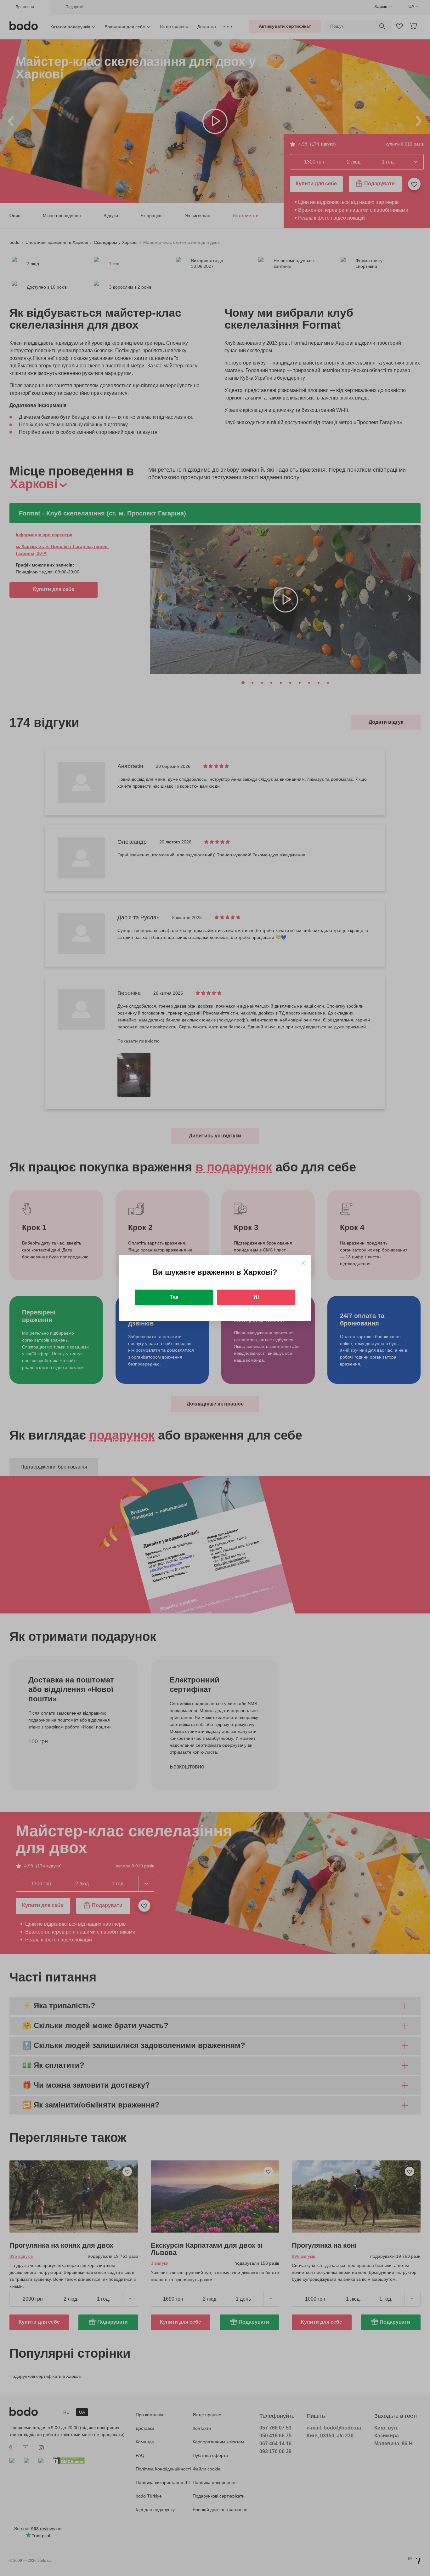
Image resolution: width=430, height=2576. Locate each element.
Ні (256, 1297)
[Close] (303, 1263)
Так (174, 1297)
